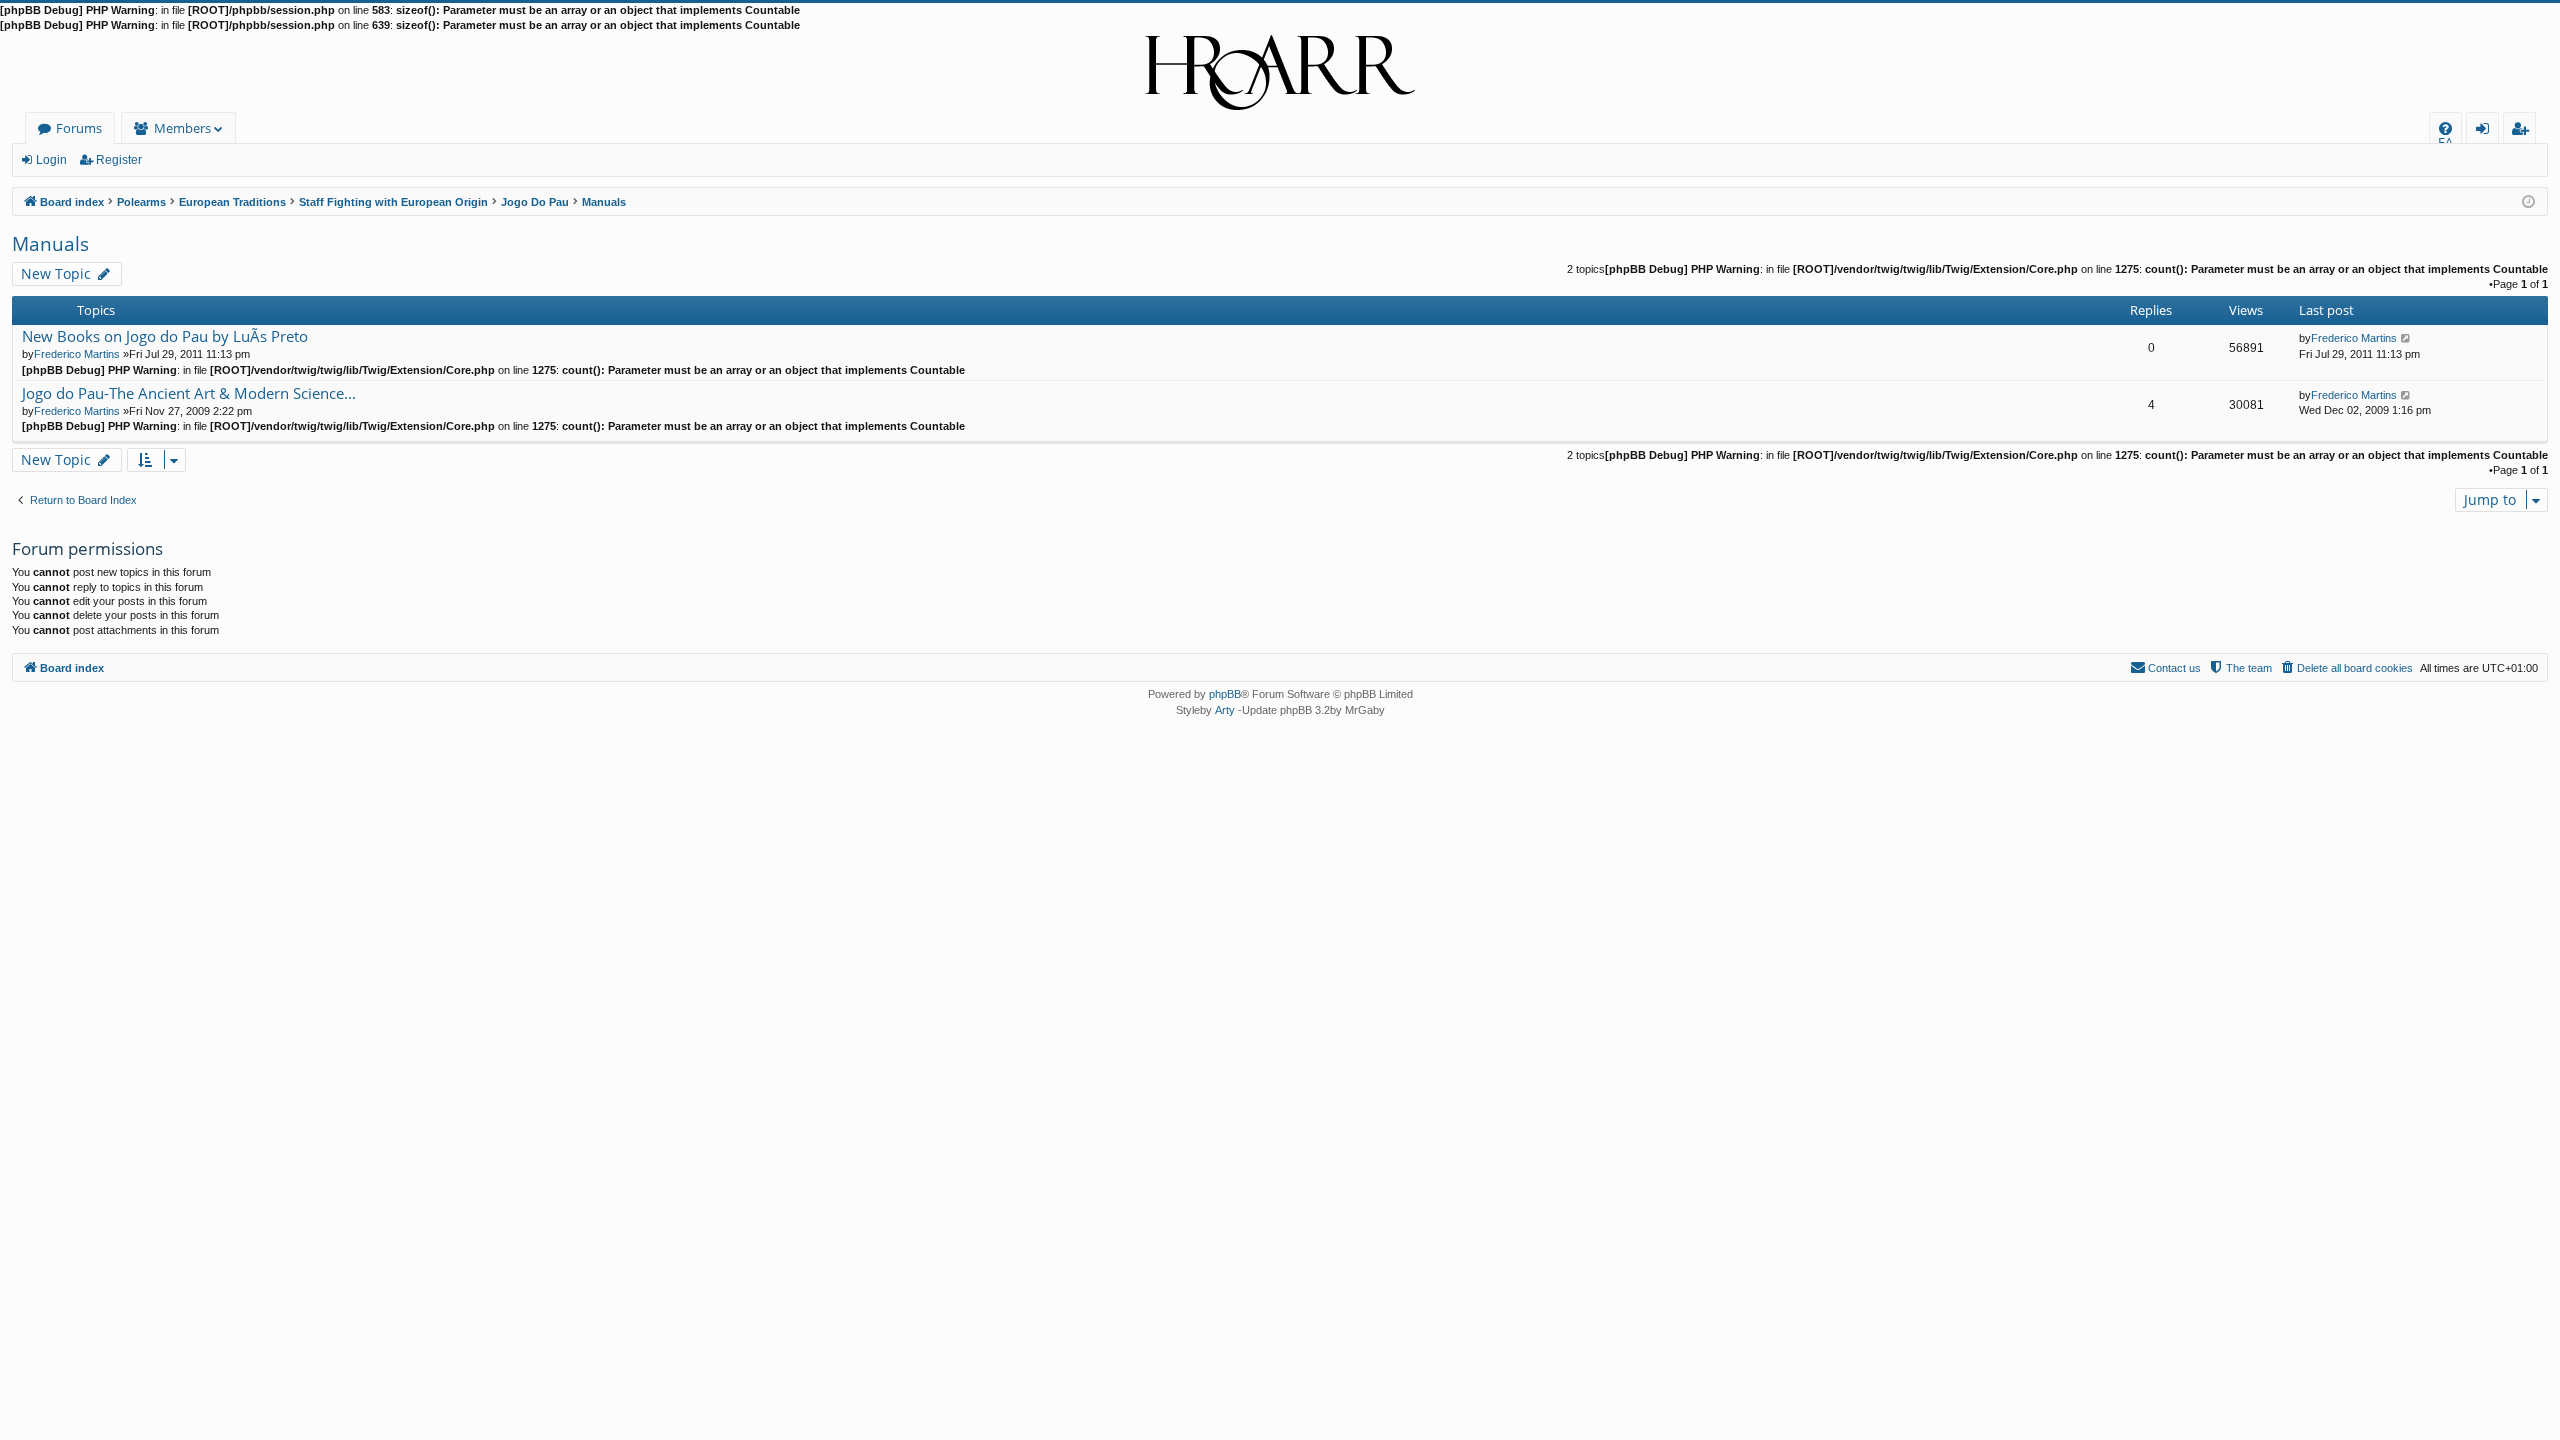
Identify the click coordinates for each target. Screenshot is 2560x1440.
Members (182, 128)
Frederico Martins (77, 354)
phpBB (1225, 694)
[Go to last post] (2406, 338)
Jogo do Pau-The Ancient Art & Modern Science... (189, 393)
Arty (1225, 710)
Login (51, 160)
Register (119, 160)
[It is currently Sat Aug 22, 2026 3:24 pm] (2528, 200)
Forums (79, 128)
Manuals (50, 244)
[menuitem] (2445, 128)
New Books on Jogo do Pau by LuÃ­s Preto (165, 336)
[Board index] (1280, 73)
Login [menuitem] (2486, 131)
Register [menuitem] (2524, 131)
